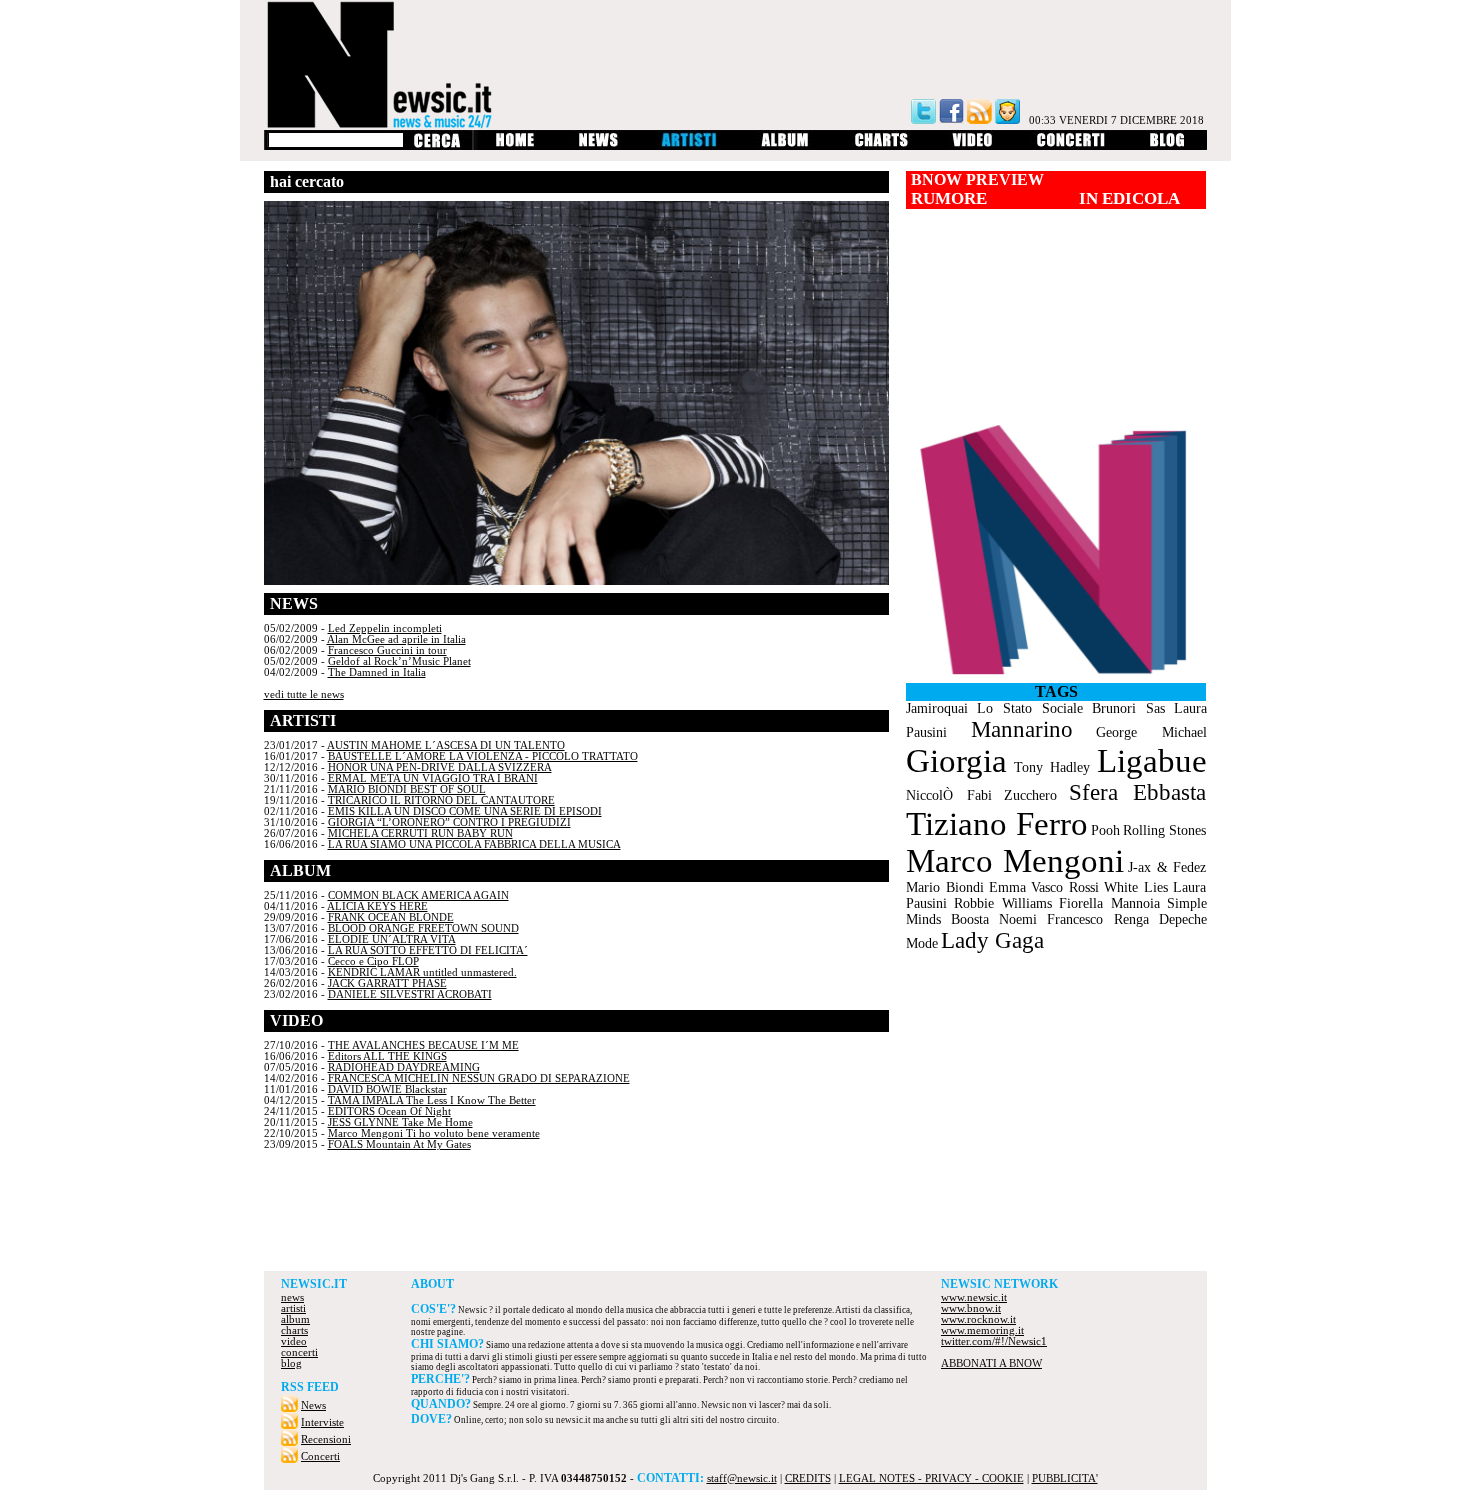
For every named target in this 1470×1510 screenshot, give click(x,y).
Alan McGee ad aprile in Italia (396, 639)
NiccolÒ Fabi (948, 795)
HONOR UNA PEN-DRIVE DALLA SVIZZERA (440, 767)
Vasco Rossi (1065, 887)
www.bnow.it (971, 1308)
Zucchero (1030, 795)
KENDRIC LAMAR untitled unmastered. (422, 972)
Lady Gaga (992, 940)
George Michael (1151, 732)
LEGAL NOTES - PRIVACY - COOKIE (931, 1478)
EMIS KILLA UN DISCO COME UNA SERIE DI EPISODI (465, 811)
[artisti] (690, 146)
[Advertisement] (735, 1216)
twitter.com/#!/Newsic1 (994, 1341)
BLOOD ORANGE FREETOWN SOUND (423, 928)
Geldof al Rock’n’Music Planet (399, 661)
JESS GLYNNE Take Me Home (400, 1122)
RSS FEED (310, 1387)
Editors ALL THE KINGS (387, 1056)
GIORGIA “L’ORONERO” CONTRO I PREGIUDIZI (449, 822)
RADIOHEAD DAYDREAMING (404, 1067)
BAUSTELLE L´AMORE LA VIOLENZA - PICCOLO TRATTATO (483, 756)
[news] (598, 146)
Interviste (322, 1422)
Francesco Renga (1098, 919)
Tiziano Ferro (996, 824)
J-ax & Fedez (1167, 867)
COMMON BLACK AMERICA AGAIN (418, 895)
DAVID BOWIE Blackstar (387, 1089)
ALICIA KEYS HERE (377, 906)
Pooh (1105, 830)
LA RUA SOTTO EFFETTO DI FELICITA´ (428, 950)
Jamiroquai (937, 708)
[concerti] (1071, 146)
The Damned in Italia (377, 672)
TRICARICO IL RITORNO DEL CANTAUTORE (441, 800)
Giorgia (956, 761)
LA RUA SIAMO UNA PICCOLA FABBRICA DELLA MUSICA (474, 844)
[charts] (881, 146)
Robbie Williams (1003, 903)
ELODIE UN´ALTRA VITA (392, 939)
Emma (1007, 887)
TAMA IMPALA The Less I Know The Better (432, 1100)
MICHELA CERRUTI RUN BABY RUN (420, 833)
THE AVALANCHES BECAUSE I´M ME (423, 1045)
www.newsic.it (974, 1297)
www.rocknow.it (978, 1319)
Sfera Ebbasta (1137, 792)
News (313, 1405)
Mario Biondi (945, 887)
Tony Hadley (1052, 767)
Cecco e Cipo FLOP (373, 961)
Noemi (1018, 919)
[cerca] (436, 146)
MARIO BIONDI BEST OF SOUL (407, 789)
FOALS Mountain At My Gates (399, 1144)
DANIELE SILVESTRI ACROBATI (410, 994)
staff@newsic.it (742, 1478)
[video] (972, 146)
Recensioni (326, 1439)
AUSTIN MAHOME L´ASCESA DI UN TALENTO (446, 745)
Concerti (320, 1456)
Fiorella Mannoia (1109, 903)
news (292, 1297)
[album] (786, 146)
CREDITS (808, 1478)
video (294, 1341)
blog (291, 1363)
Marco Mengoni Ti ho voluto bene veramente (434, 1133)
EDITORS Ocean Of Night (389, 1111)
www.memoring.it (982, 1330)
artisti (293, 1308)
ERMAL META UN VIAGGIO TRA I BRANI (433, 778)
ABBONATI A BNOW (991, 1363)
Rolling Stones (1164, 830)
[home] (514, 146)
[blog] (1167, 146)
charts (294, 1330)
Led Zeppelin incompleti (385, 628)
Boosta (970, 919)
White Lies (1136, 887)
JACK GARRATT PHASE (387, 983)
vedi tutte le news (304, 694)
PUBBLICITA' (1065, 1478)
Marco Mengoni (1015, 861)
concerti (299, 1352)
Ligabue (1152, 761)
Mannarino (1022, 729)
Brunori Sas (1128, 708)
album (295, 1319)
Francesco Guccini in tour (387, 650)
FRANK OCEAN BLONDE (391, 917)
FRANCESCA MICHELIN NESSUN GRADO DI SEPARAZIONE (479, 1078)
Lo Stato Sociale (1030, 708)
